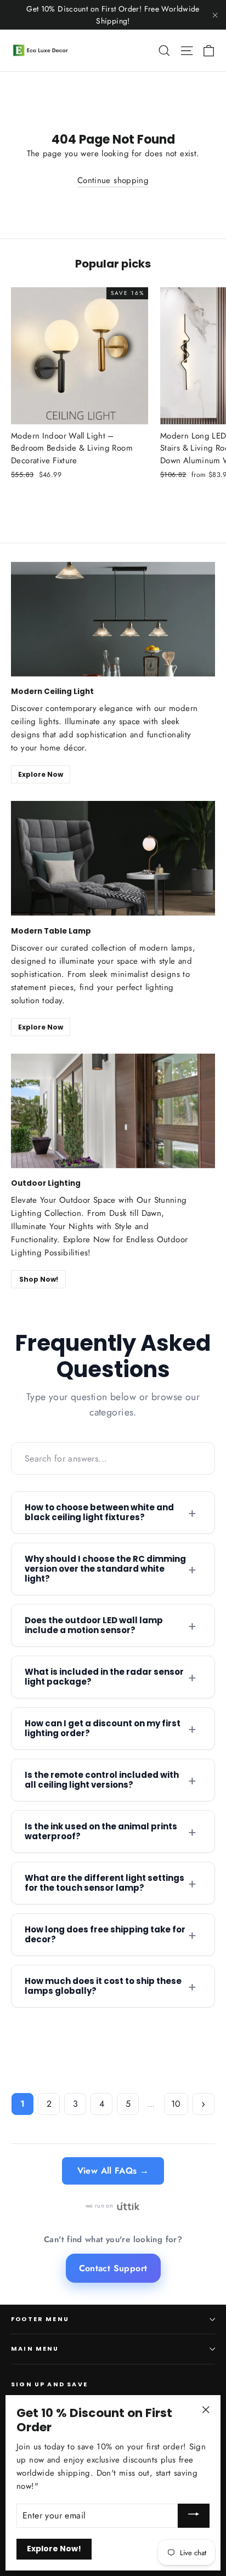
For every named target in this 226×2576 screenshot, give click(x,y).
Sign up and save (49, 2384)
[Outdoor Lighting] (113, 1111)
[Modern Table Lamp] (113, 858)
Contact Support (113, 2268)
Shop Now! (39, 1279)
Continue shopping (113, 180)
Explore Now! (54, 2549)
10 (176, 2104)
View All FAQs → (113, 2171)
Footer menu (40, 2319)
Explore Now (41, 774)
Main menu (35, 2349)
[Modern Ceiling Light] (113, 619)
